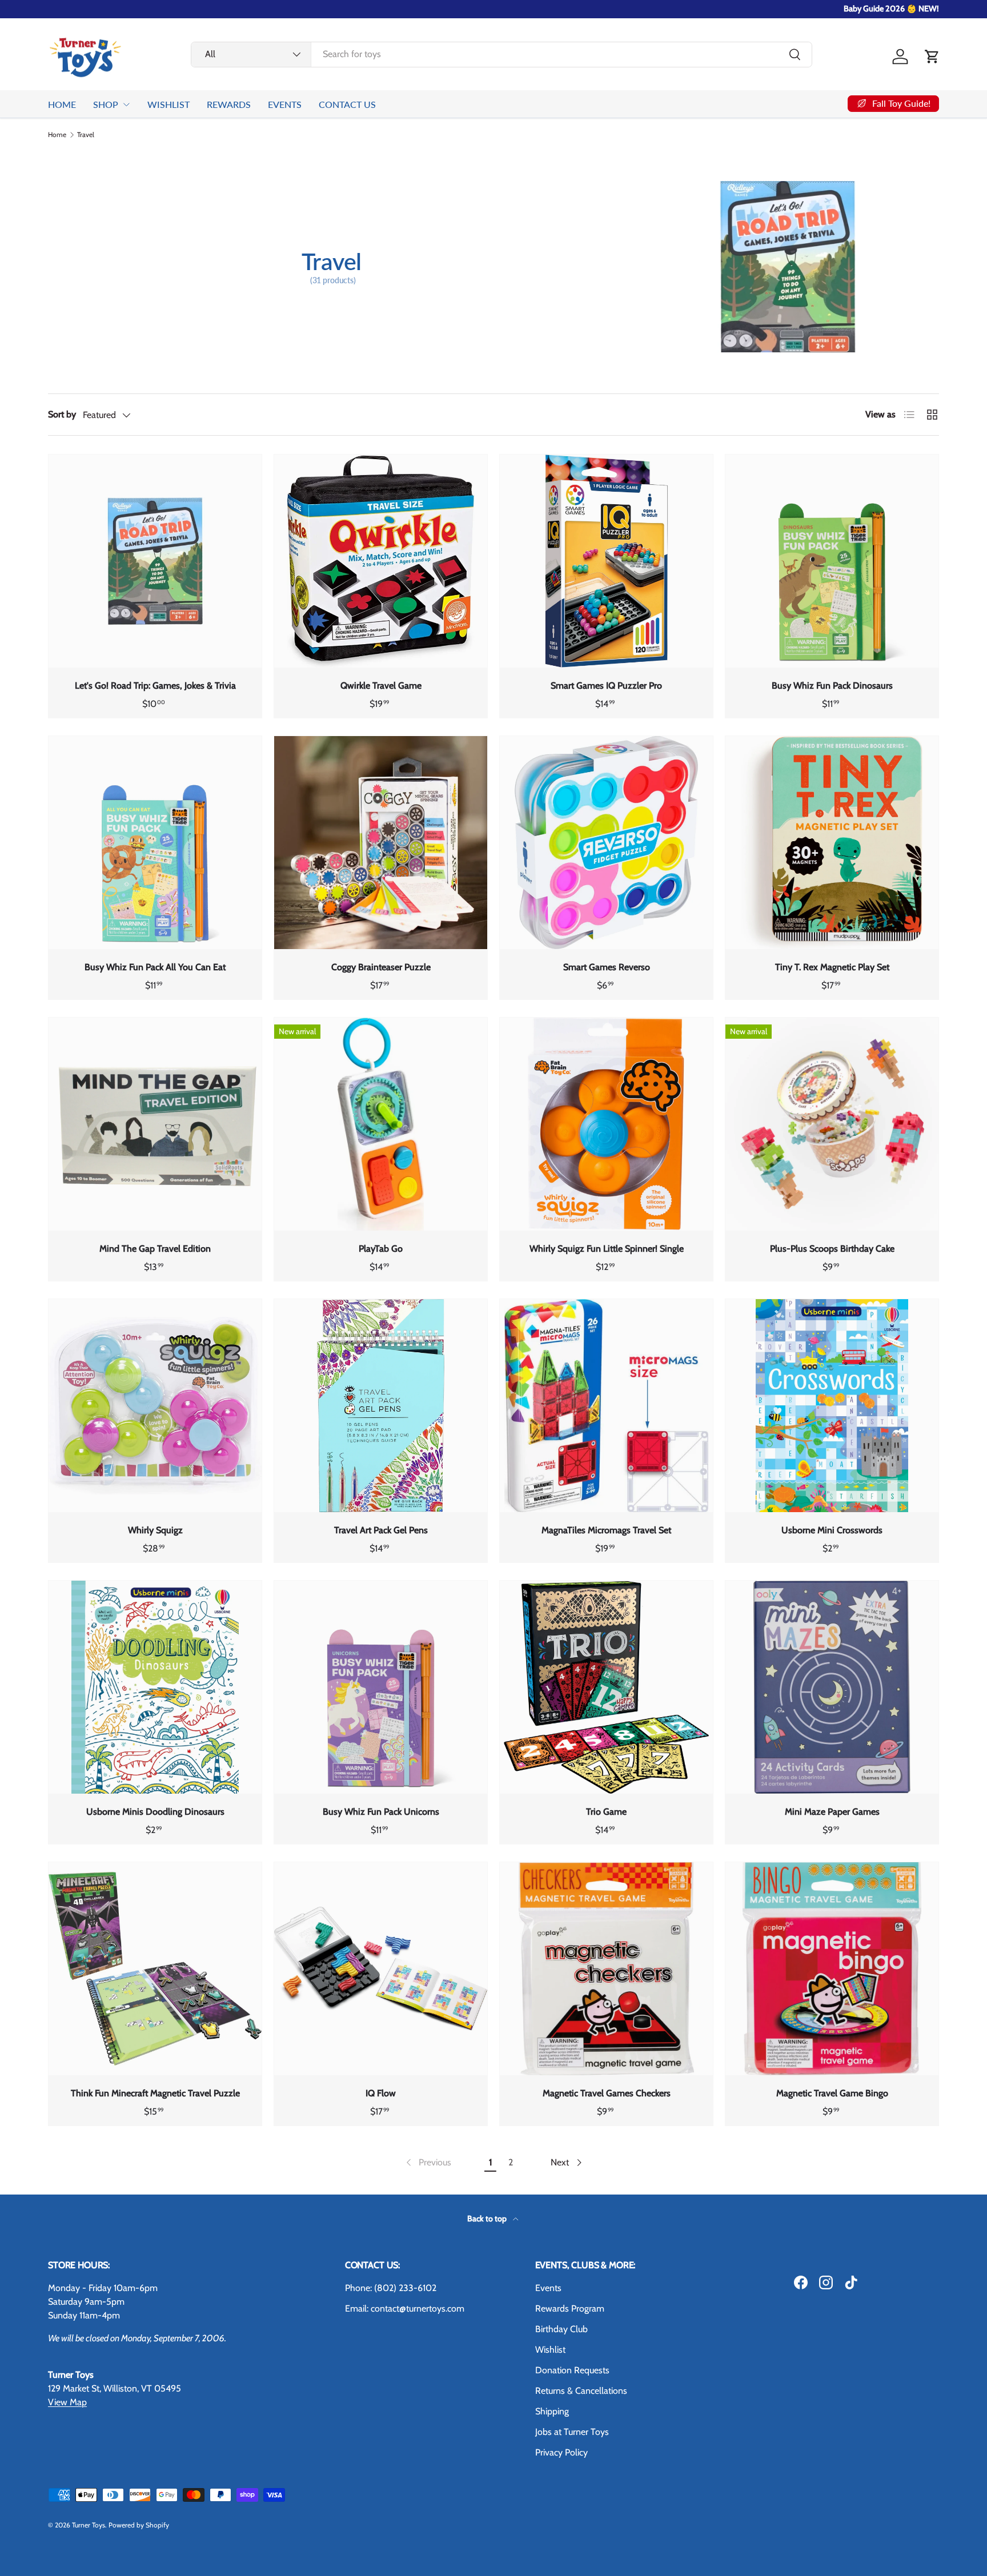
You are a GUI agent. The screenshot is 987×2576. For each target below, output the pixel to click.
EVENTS (285, 104)
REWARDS (229, 104)
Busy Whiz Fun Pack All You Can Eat (155, 967)
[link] (428, 2163)
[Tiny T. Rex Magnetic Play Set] (832, 843)
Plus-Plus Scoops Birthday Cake (832, 1249)
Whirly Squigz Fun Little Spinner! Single (607, 1249)
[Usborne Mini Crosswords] (832, 1406)
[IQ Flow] (381, 1969)
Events (548, 2288)
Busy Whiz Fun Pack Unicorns (381, 1812)
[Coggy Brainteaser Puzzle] (381, 843)
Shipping (552, 2411)
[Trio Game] (606, 1687)
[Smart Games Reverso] (606, 843)
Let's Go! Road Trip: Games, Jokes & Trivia (155, 686)
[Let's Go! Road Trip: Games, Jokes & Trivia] (155, 561)
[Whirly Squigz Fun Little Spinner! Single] (606, 1124)
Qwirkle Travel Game (381, 686)
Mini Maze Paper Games (832, 1812)
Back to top (488, 2219)
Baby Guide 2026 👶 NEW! (891, 9)
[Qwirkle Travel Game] (381, 561)
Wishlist (550, 2350)
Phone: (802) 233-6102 (391, 2288)
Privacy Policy (561, 2452)
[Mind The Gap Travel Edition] (155, 1124)
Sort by (62, 414)
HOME (62, 104)
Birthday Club (561, 2329)
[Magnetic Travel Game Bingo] (832, 1969)
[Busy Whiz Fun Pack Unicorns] (381, 1687)
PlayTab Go (381, 1249)
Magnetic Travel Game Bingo (832, 2093)
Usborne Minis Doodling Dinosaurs (155, 1812)
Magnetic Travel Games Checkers (607, 2093)
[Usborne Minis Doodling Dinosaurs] (155, 1687)
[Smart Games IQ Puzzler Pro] (606, 561)
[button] (932, 57)
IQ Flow (381, 2093)
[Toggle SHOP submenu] (126, 105)
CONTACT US (347, 104)
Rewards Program (570, 2308)
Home (57, 135)
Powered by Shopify (139, 2525)
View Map (67, 2402)
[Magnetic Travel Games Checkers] (606, 1969)
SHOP (106, 104)
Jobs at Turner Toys (572, 2432)
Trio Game (606, 1812)
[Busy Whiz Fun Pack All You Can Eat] (155, 843)
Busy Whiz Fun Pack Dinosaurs (832, 686)
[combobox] (501, 54)
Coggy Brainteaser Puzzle (381, 967)
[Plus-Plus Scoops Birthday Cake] (832, 1124)
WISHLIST (168, 104)
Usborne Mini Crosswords (832, 1530)
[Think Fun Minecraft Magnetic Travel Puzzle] (155, 1969)
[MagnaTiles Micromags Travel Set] (606, 1406)
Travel (86, 135)
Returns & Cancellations (581, 2391)
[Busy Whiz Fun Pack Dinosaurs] (832, 561)
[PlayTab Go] (381, 1124)
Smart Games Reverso (607, 967)
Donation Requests (572, 2370)
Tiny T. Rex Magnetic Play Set (832, 967)
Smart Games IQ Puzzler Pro (606, 686)
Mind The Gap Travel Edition (155, 1249)
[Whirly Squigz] (155, 1406)
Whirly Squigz (155, 1530)
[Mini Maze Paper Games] (832, 1687)
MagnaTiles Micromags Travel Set (606, 1530)
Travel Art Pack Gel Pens (381, 1530)
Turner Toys (89, 2525)
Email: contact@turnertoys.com (405, 2308)
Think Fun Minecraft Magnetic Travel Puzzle (155, 2093)
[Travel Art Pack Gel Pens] (381, 1406)
